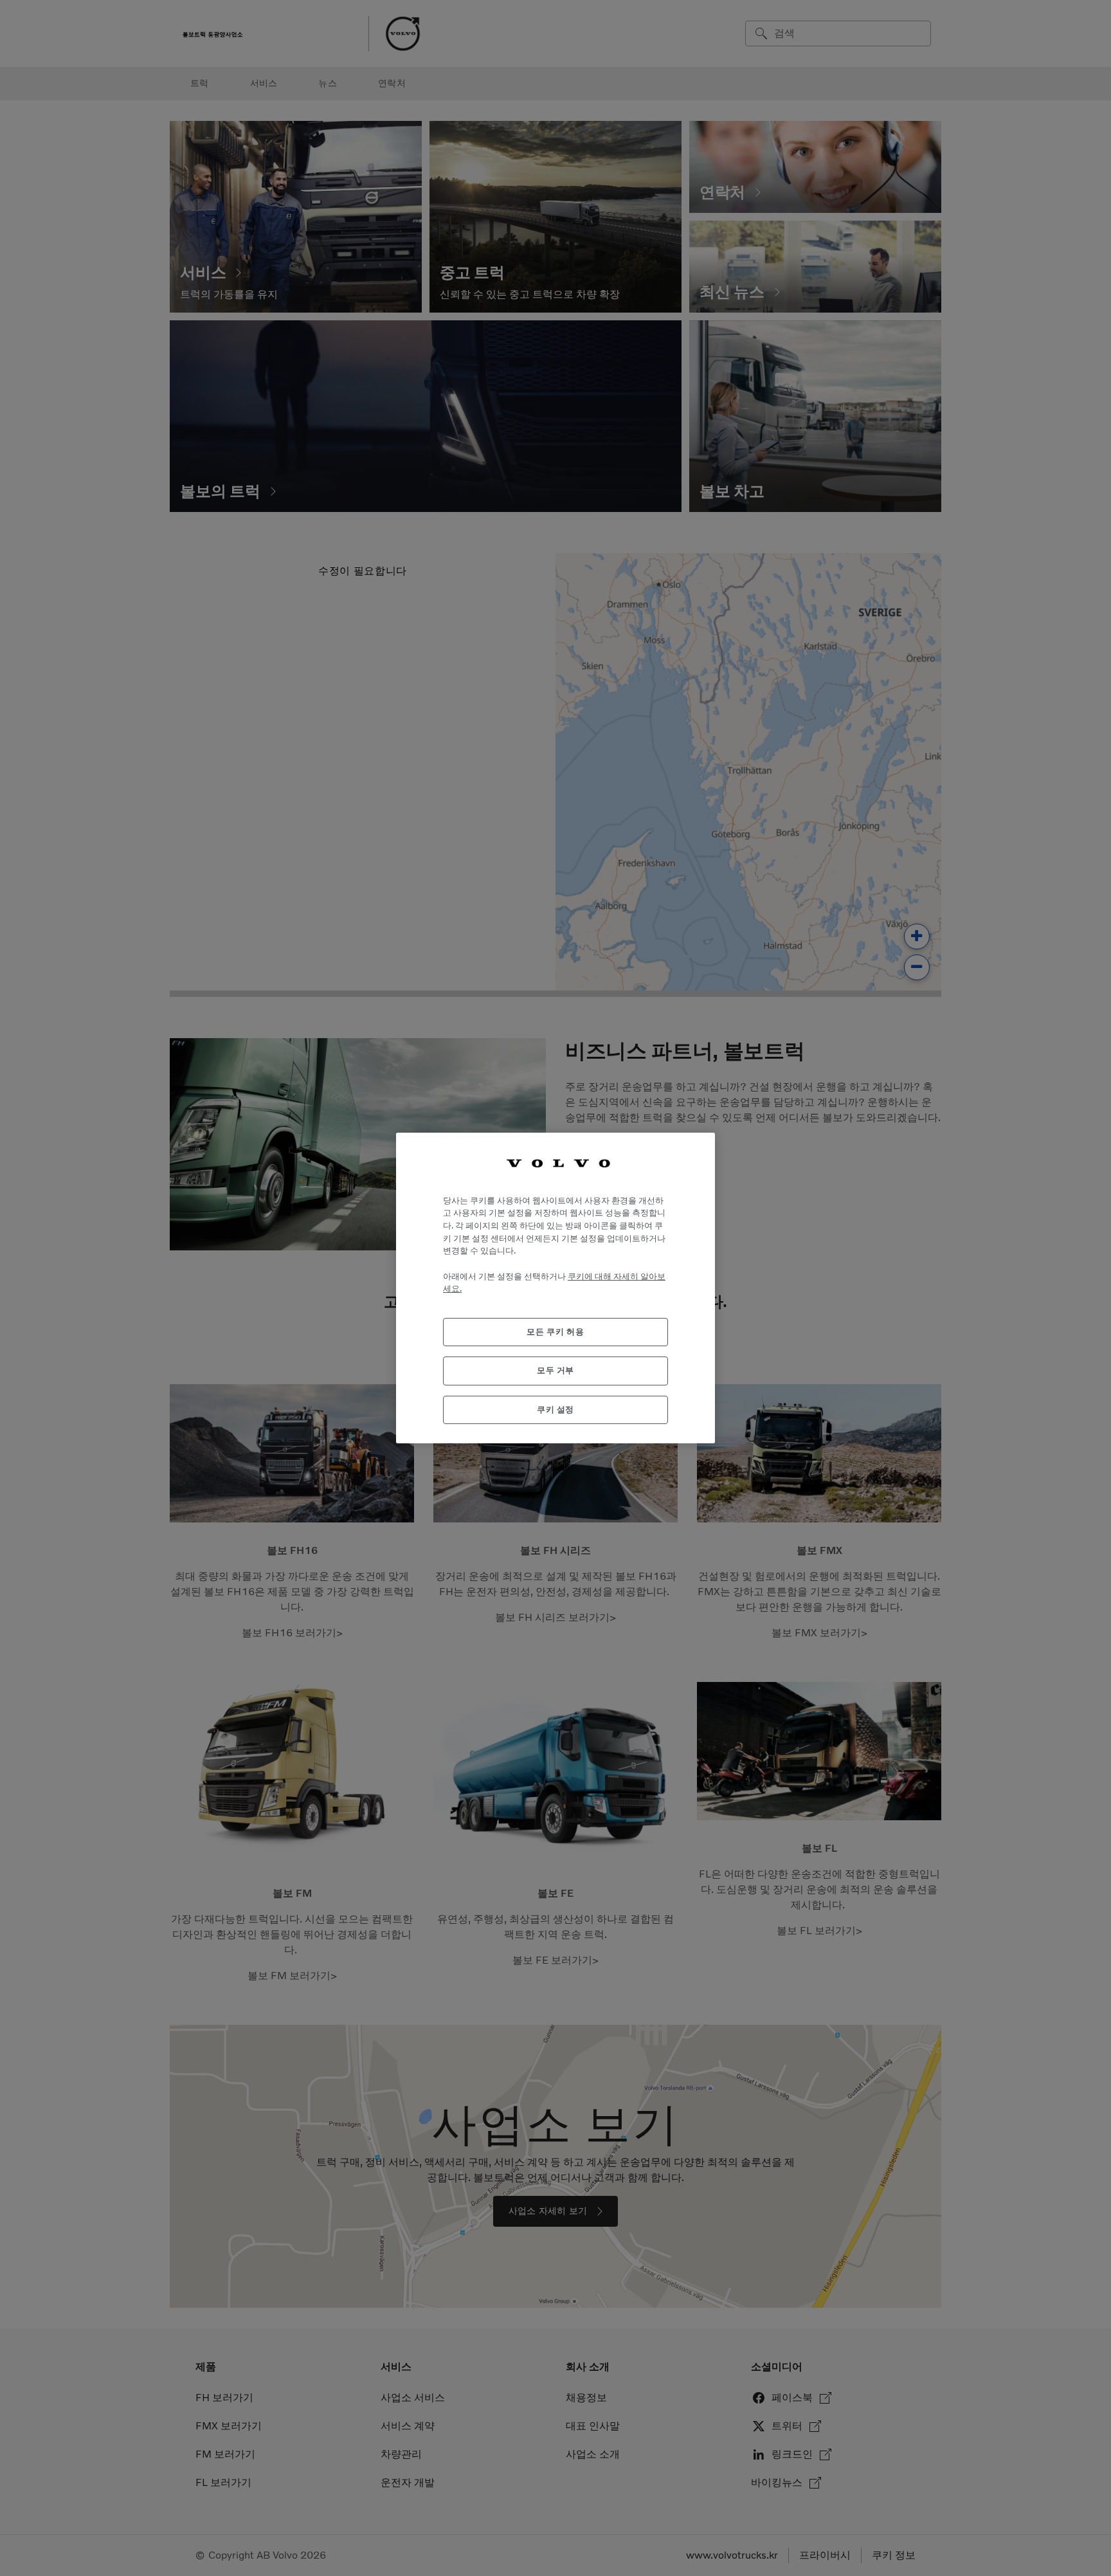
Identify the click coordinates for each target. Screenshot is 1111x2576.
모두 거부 (555, 1370)
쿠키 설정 (555, 1410)
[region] (555, 1288)
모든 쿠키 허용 (555, 1332)
